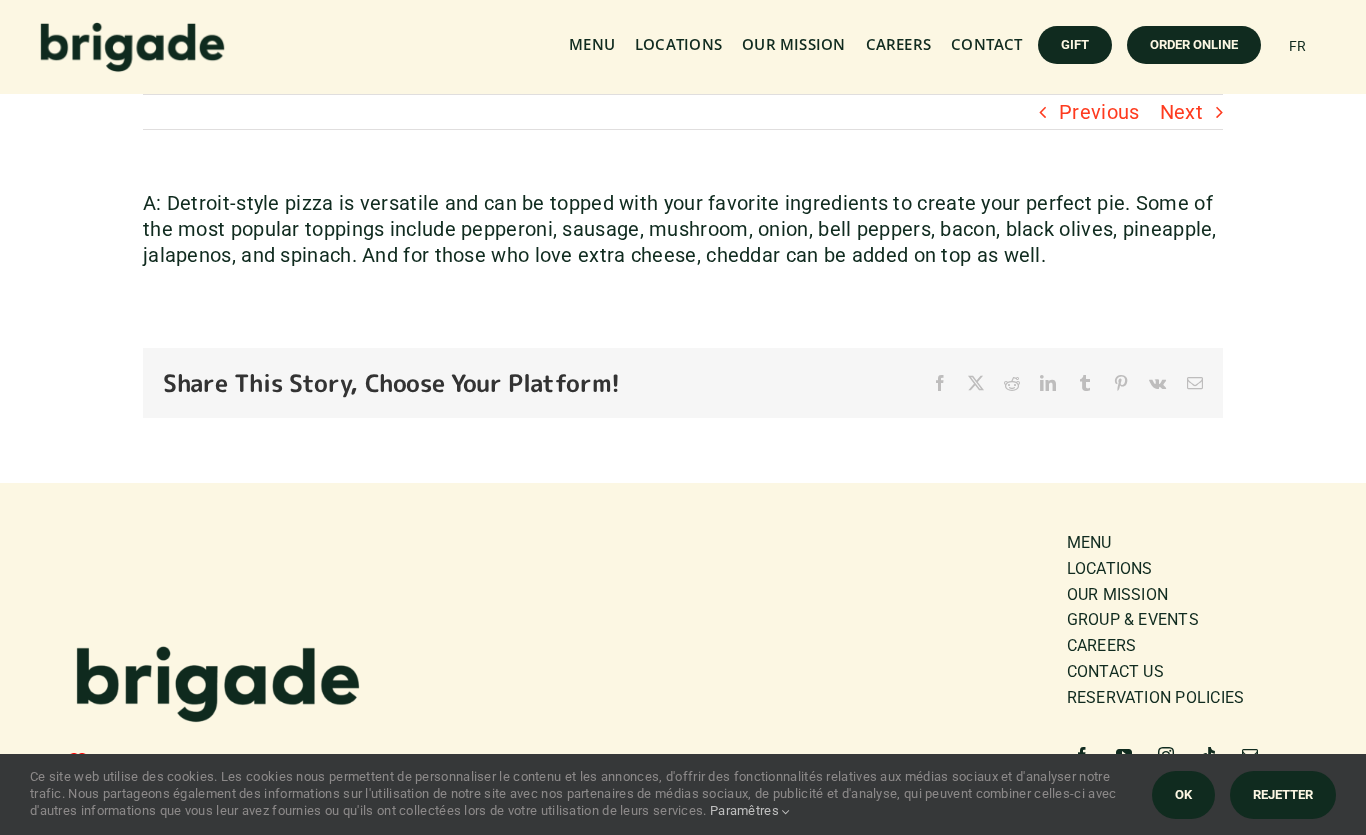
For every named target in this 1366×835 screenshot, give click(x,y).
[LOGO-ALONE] (132, 31)
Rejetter (1283, 794)
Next (1181, 112)
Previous (1099, 112)
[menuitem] (1298, 45)
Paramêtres (746, 810)
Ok (1183, 794)
